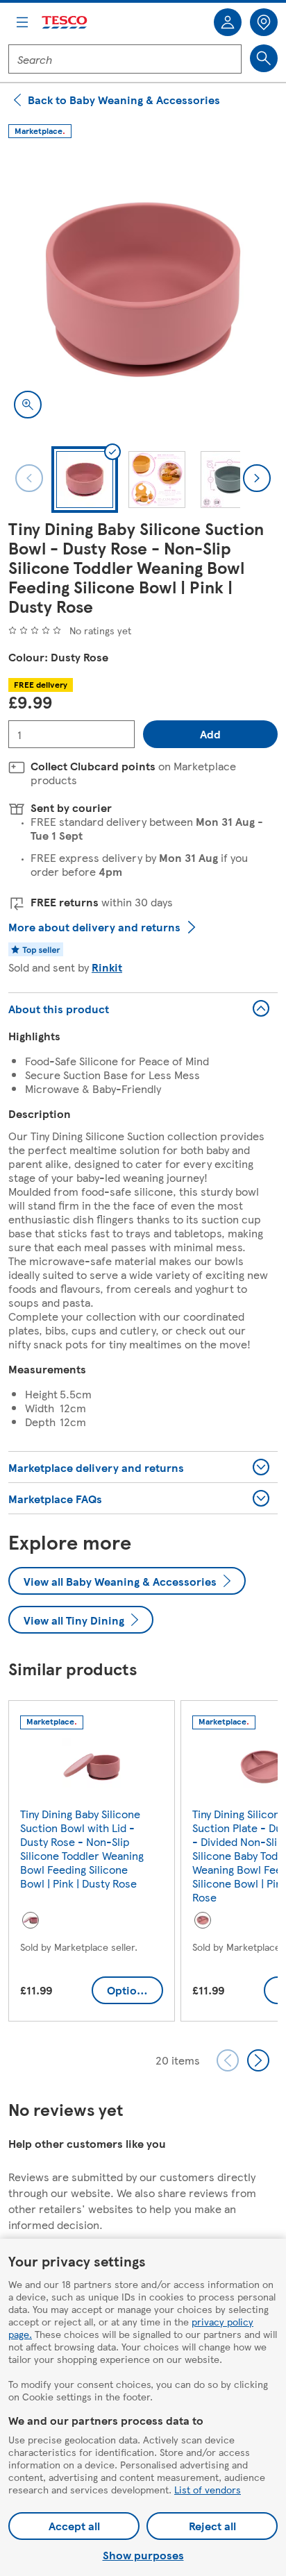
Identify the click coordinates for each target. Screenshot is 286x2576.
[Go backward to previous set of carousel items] (228, 2060)
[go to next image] (257, 478)
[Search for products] (264, 58)
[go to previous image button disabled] (29, 478)
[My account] (228, 22)
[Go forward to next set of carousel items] (258, 2060)
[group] (92, 1864)
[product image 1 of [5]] (143, 289)
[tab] (85, 480)
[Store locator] (264, 22)
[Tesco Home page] (65, 23)
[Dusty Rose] (31, 1920)
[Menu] (22, 22)
